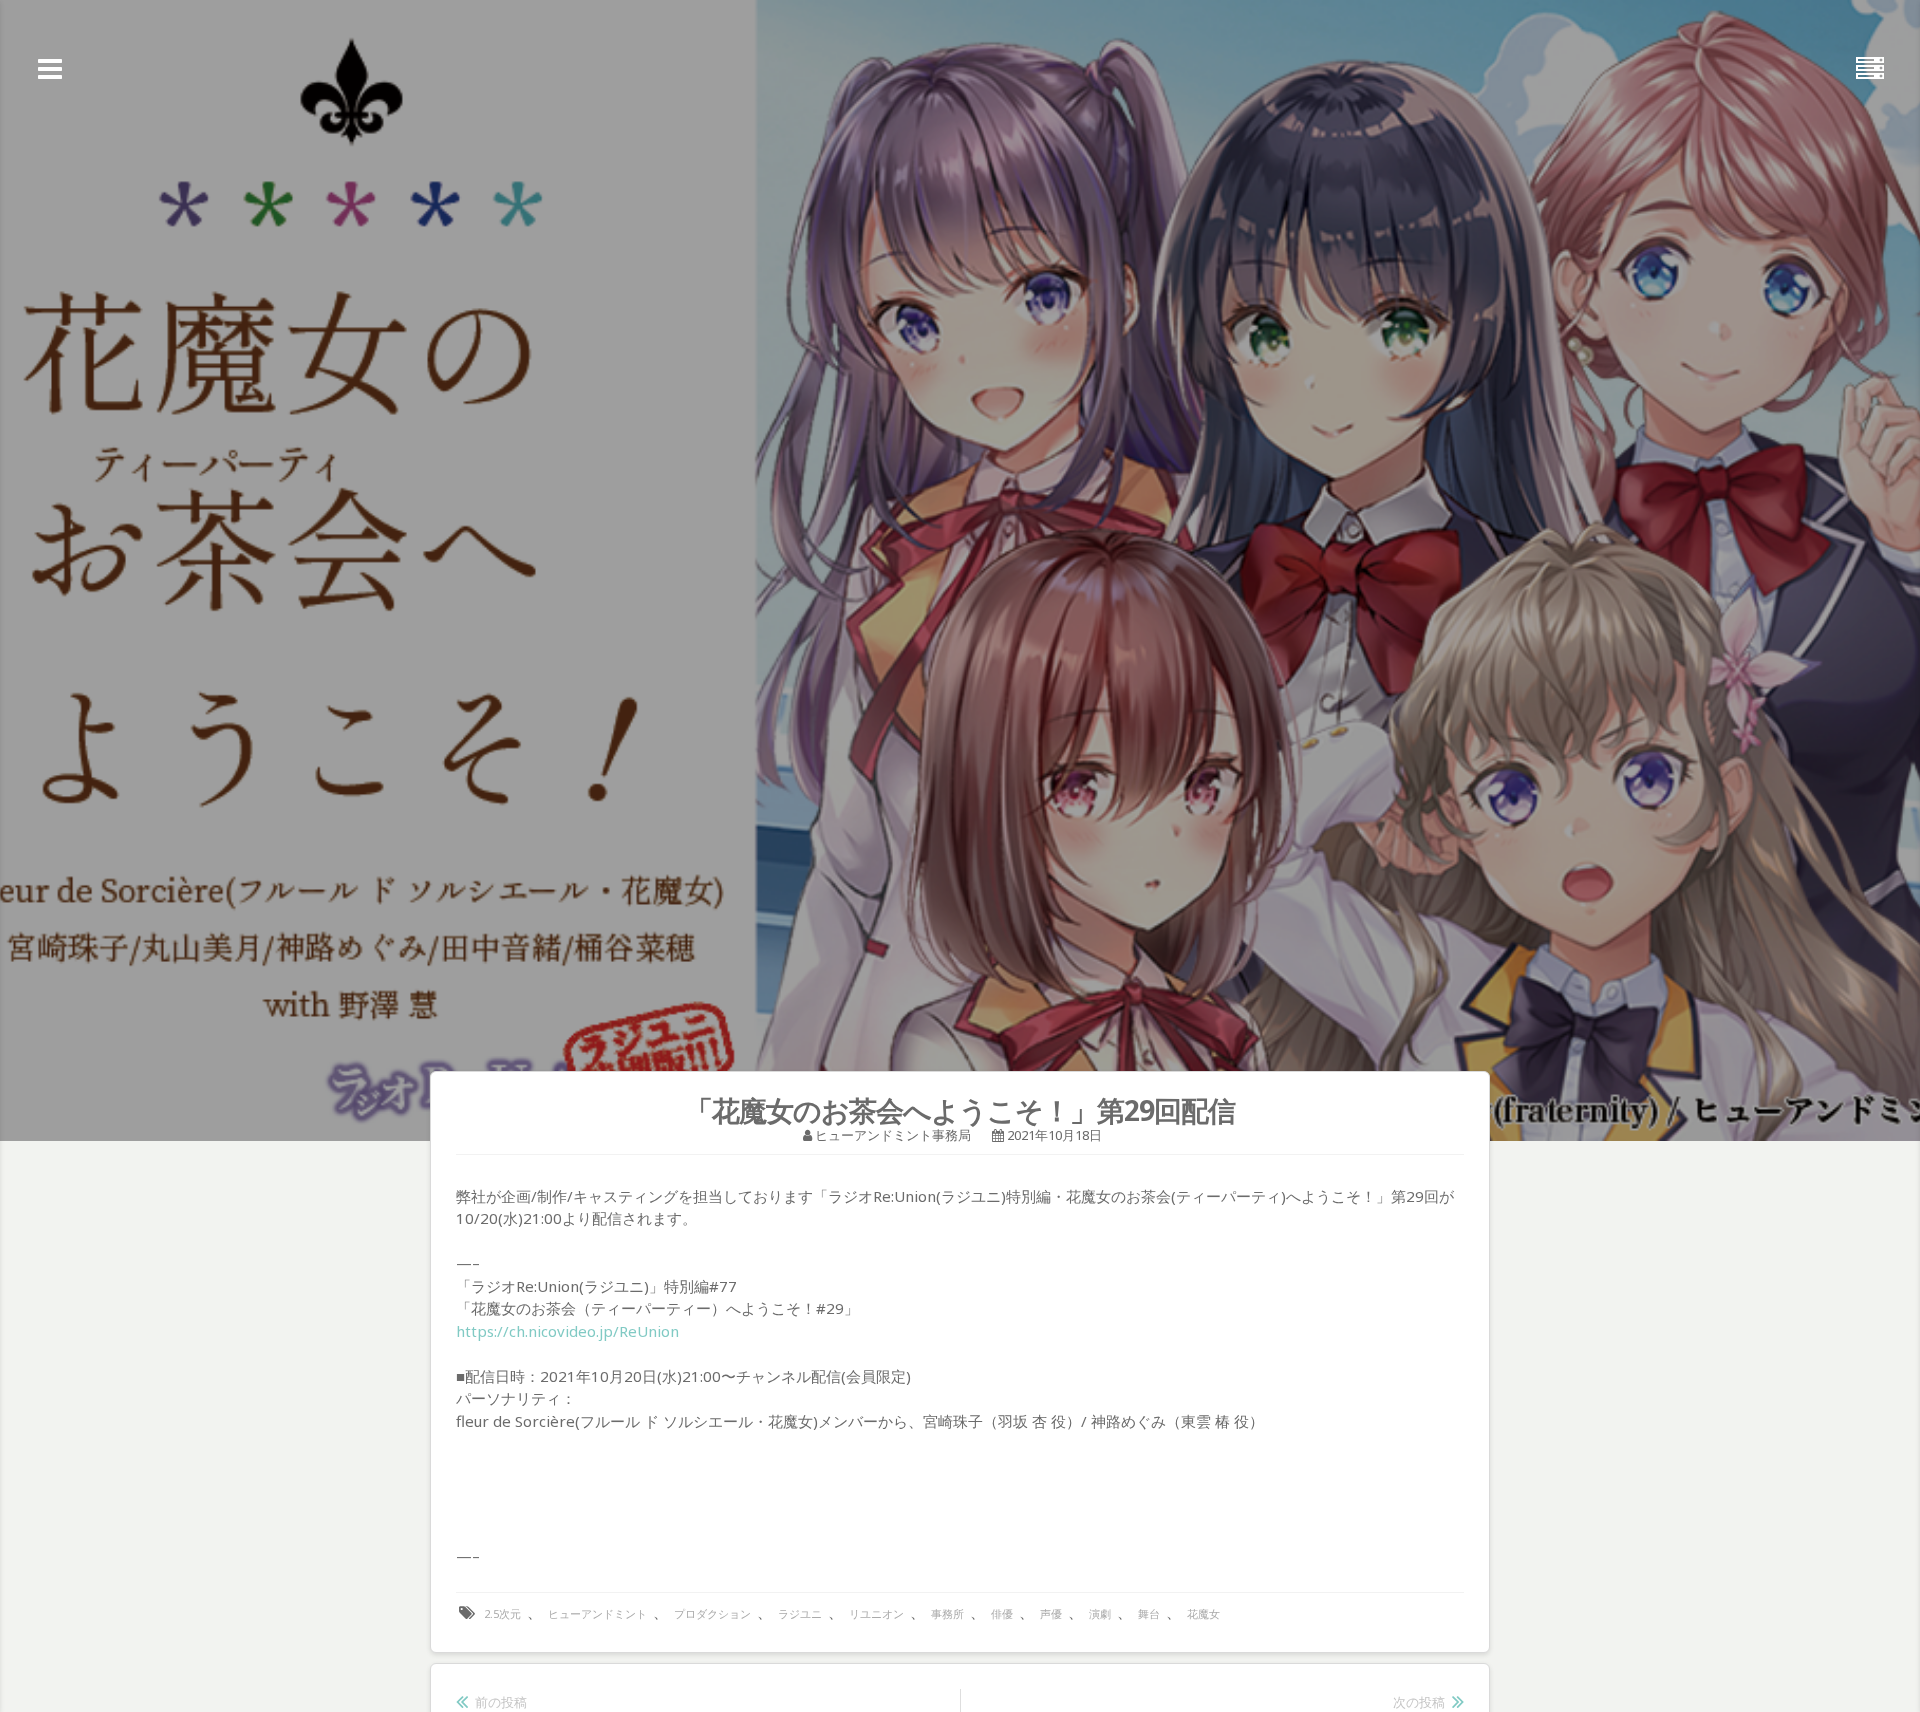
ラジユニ (800, 1613)
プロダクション (712, 1613)
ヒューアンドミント (597, 1613)
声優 (1051, 1613)
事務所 (947, 1613)
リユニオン (876, 1613)
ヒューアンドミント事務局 (893, 1135)
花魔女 (1203, 1613)
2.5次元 (502, 1613)
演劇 (1100, 1613)
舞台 (1149, 1613)
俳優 (1002, 1613)
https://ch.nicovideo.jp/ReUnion (567, 1331)
